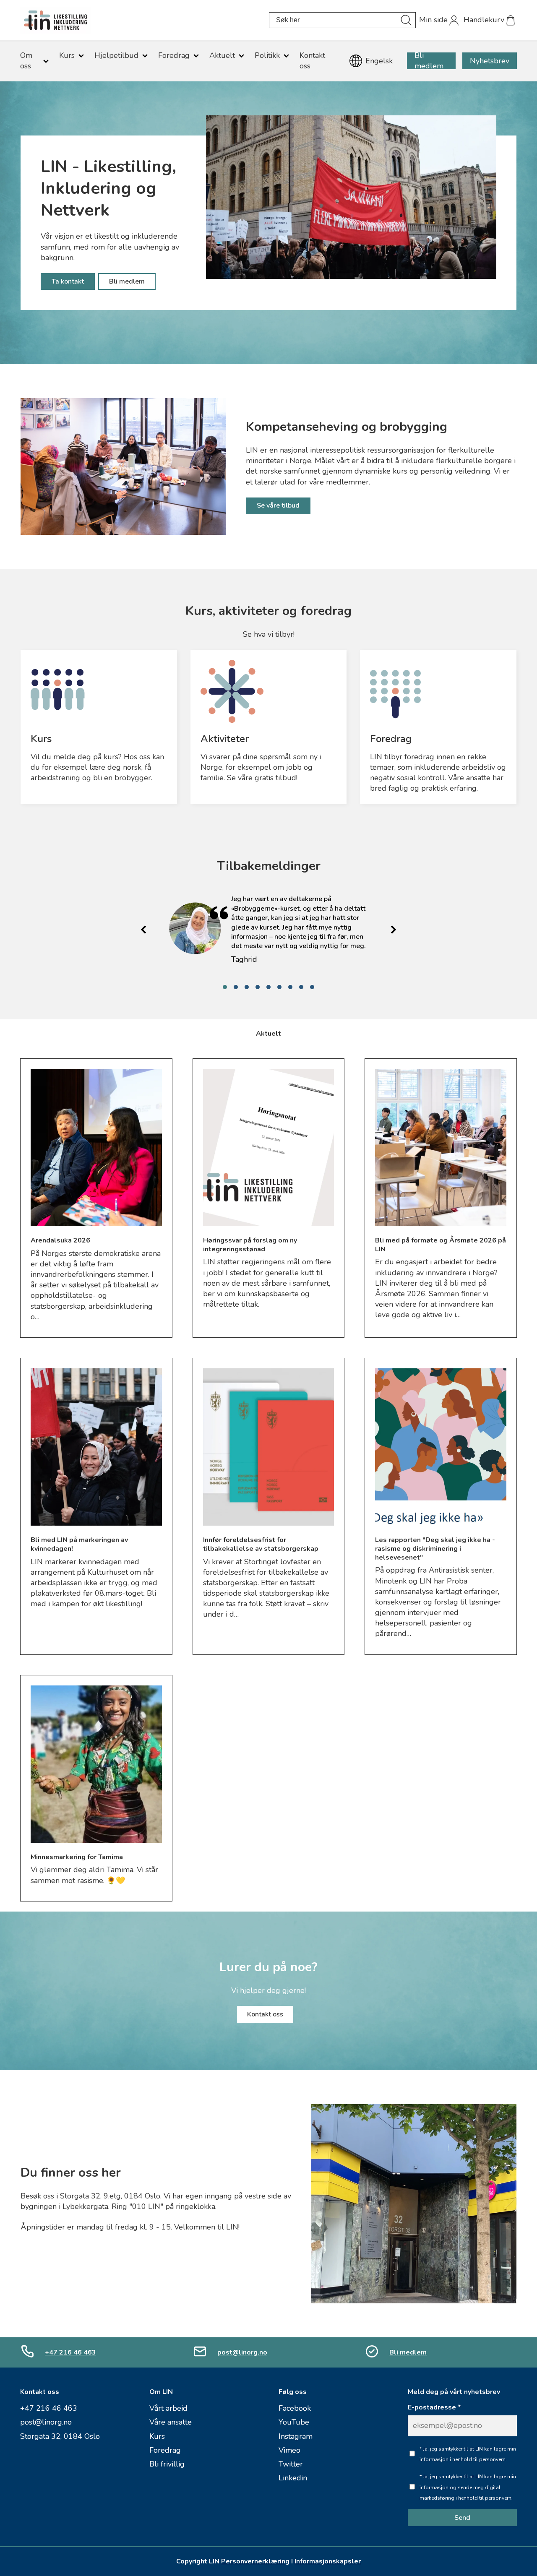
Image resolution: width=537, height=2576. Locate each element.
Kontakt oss (265, 2014)
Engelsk (379, 61)
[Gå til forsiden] (145, 20)
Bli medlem (429, 61)
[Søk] (406, 20)
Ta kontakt (68, 281)
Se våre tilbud (278, 505)
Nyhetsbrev (490, 61)
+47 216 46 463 (70, 2352)
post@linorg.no (242, 2352)
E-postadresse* (434, 2408)
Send (462, 2518)
